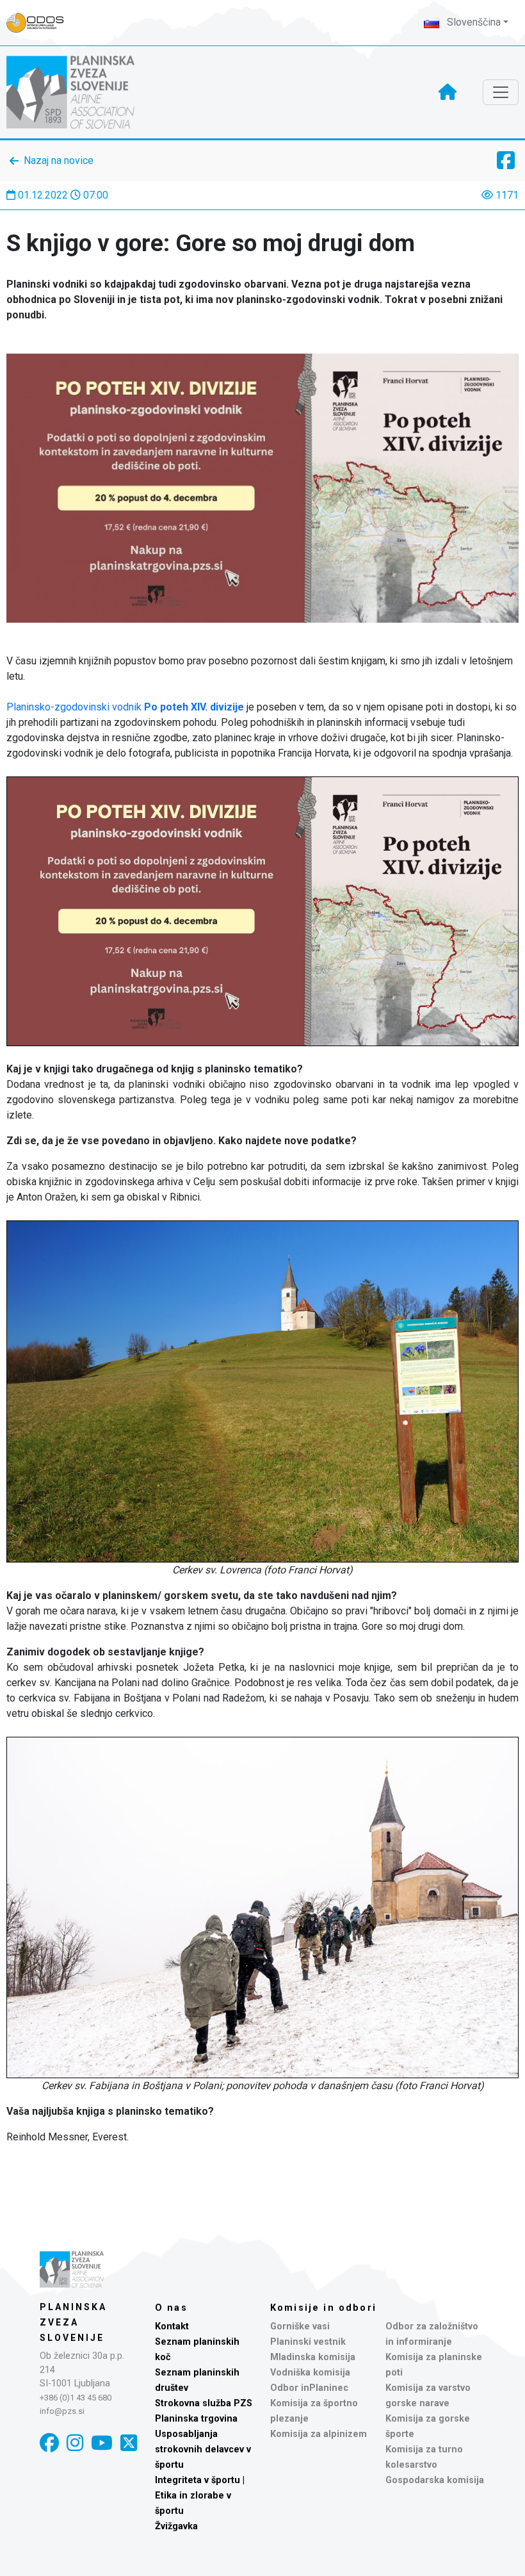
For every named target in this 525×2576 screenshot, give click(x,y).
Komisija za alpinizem (319, 2434)
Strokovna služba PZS (204, 2403)
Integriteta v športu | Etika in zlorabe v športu (200, 2496)
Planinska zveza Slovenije (73, 2322)
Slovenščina (472, 22)
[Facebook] (49, 2443)
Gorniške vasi (300, 2326)
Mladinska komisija (313, 2357)
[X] (129, 2443)
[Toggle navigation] (501, 92)
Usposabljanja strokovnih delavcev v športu (203, 2449)
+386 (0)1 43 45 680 (76, 2398)
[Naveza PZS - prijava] (42, 23)
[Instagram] (75, 2443)
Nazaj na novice (59, 160)
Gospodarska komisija (435, 2480)
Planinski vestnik (308, 2342)
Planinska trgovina (196, 2419)
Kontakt (172, 2326)
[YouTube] (102, 2443)
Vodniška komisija (310, 2373)
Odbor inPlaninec (309, 2388)
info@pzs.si (62, 2411)
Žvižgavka (176, 2526)
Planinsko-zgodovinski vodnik (125, 707)
